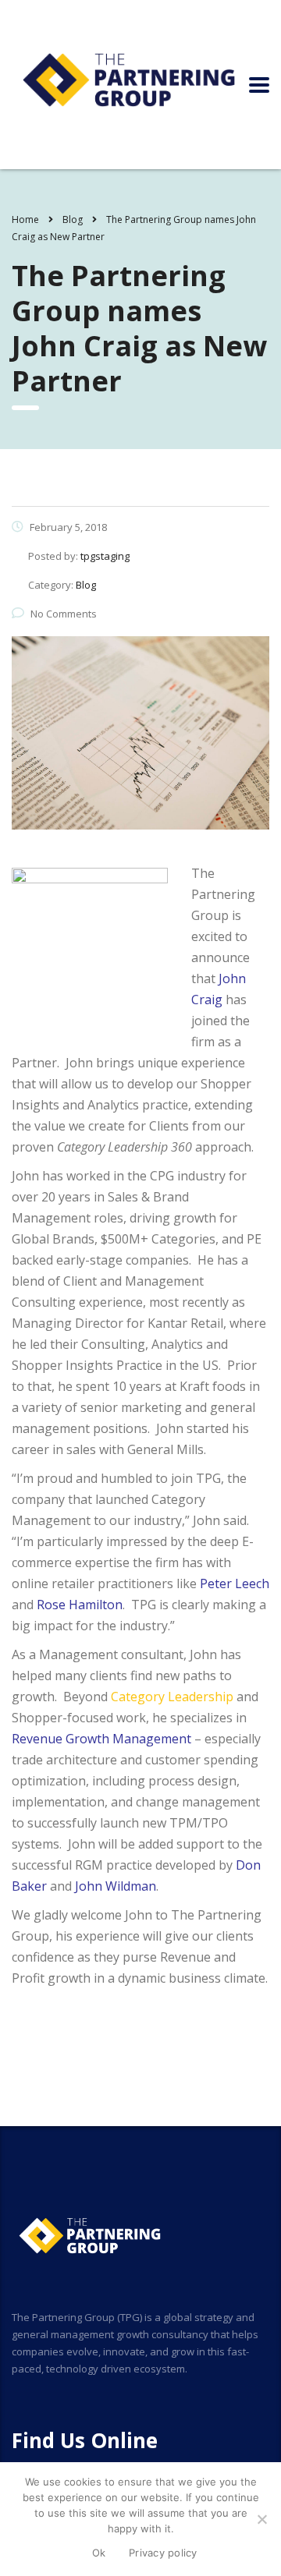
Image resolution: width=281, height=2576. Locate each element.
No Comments (64, 614)
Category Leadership (172, 1697)
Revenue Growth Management (101, 1739)
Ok (99, 2553)
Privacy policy (163, 2553)
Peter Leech (235, 1583)
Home (25, 219)
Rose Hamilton (80, 1605)
